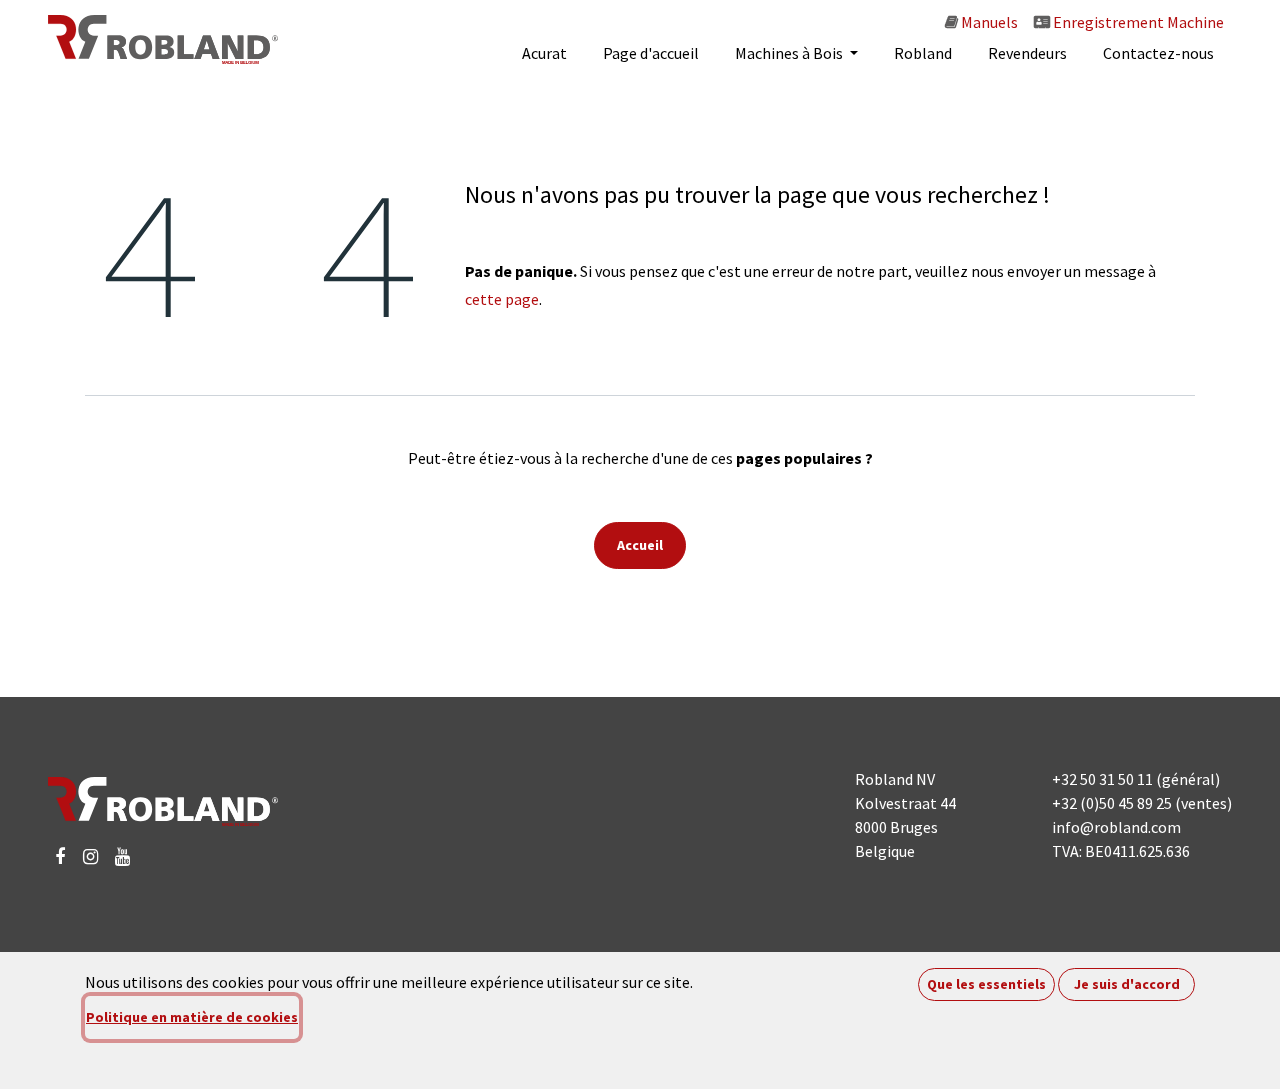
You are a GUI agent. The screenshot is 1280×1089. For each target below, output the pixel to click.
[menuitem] (544, 53)
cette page (502, 299)
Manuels (988, 22)
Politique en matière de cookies (192, 1017)
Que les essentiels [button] (986, 984)
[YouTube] (122, 857)
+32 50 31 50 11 (1102, 779)
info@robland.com (1116, 827)
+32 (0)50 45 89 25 (1112, 803)
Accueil (640, 545)
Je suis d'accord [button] (1127, 984)
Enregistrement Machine (1137, 22)
